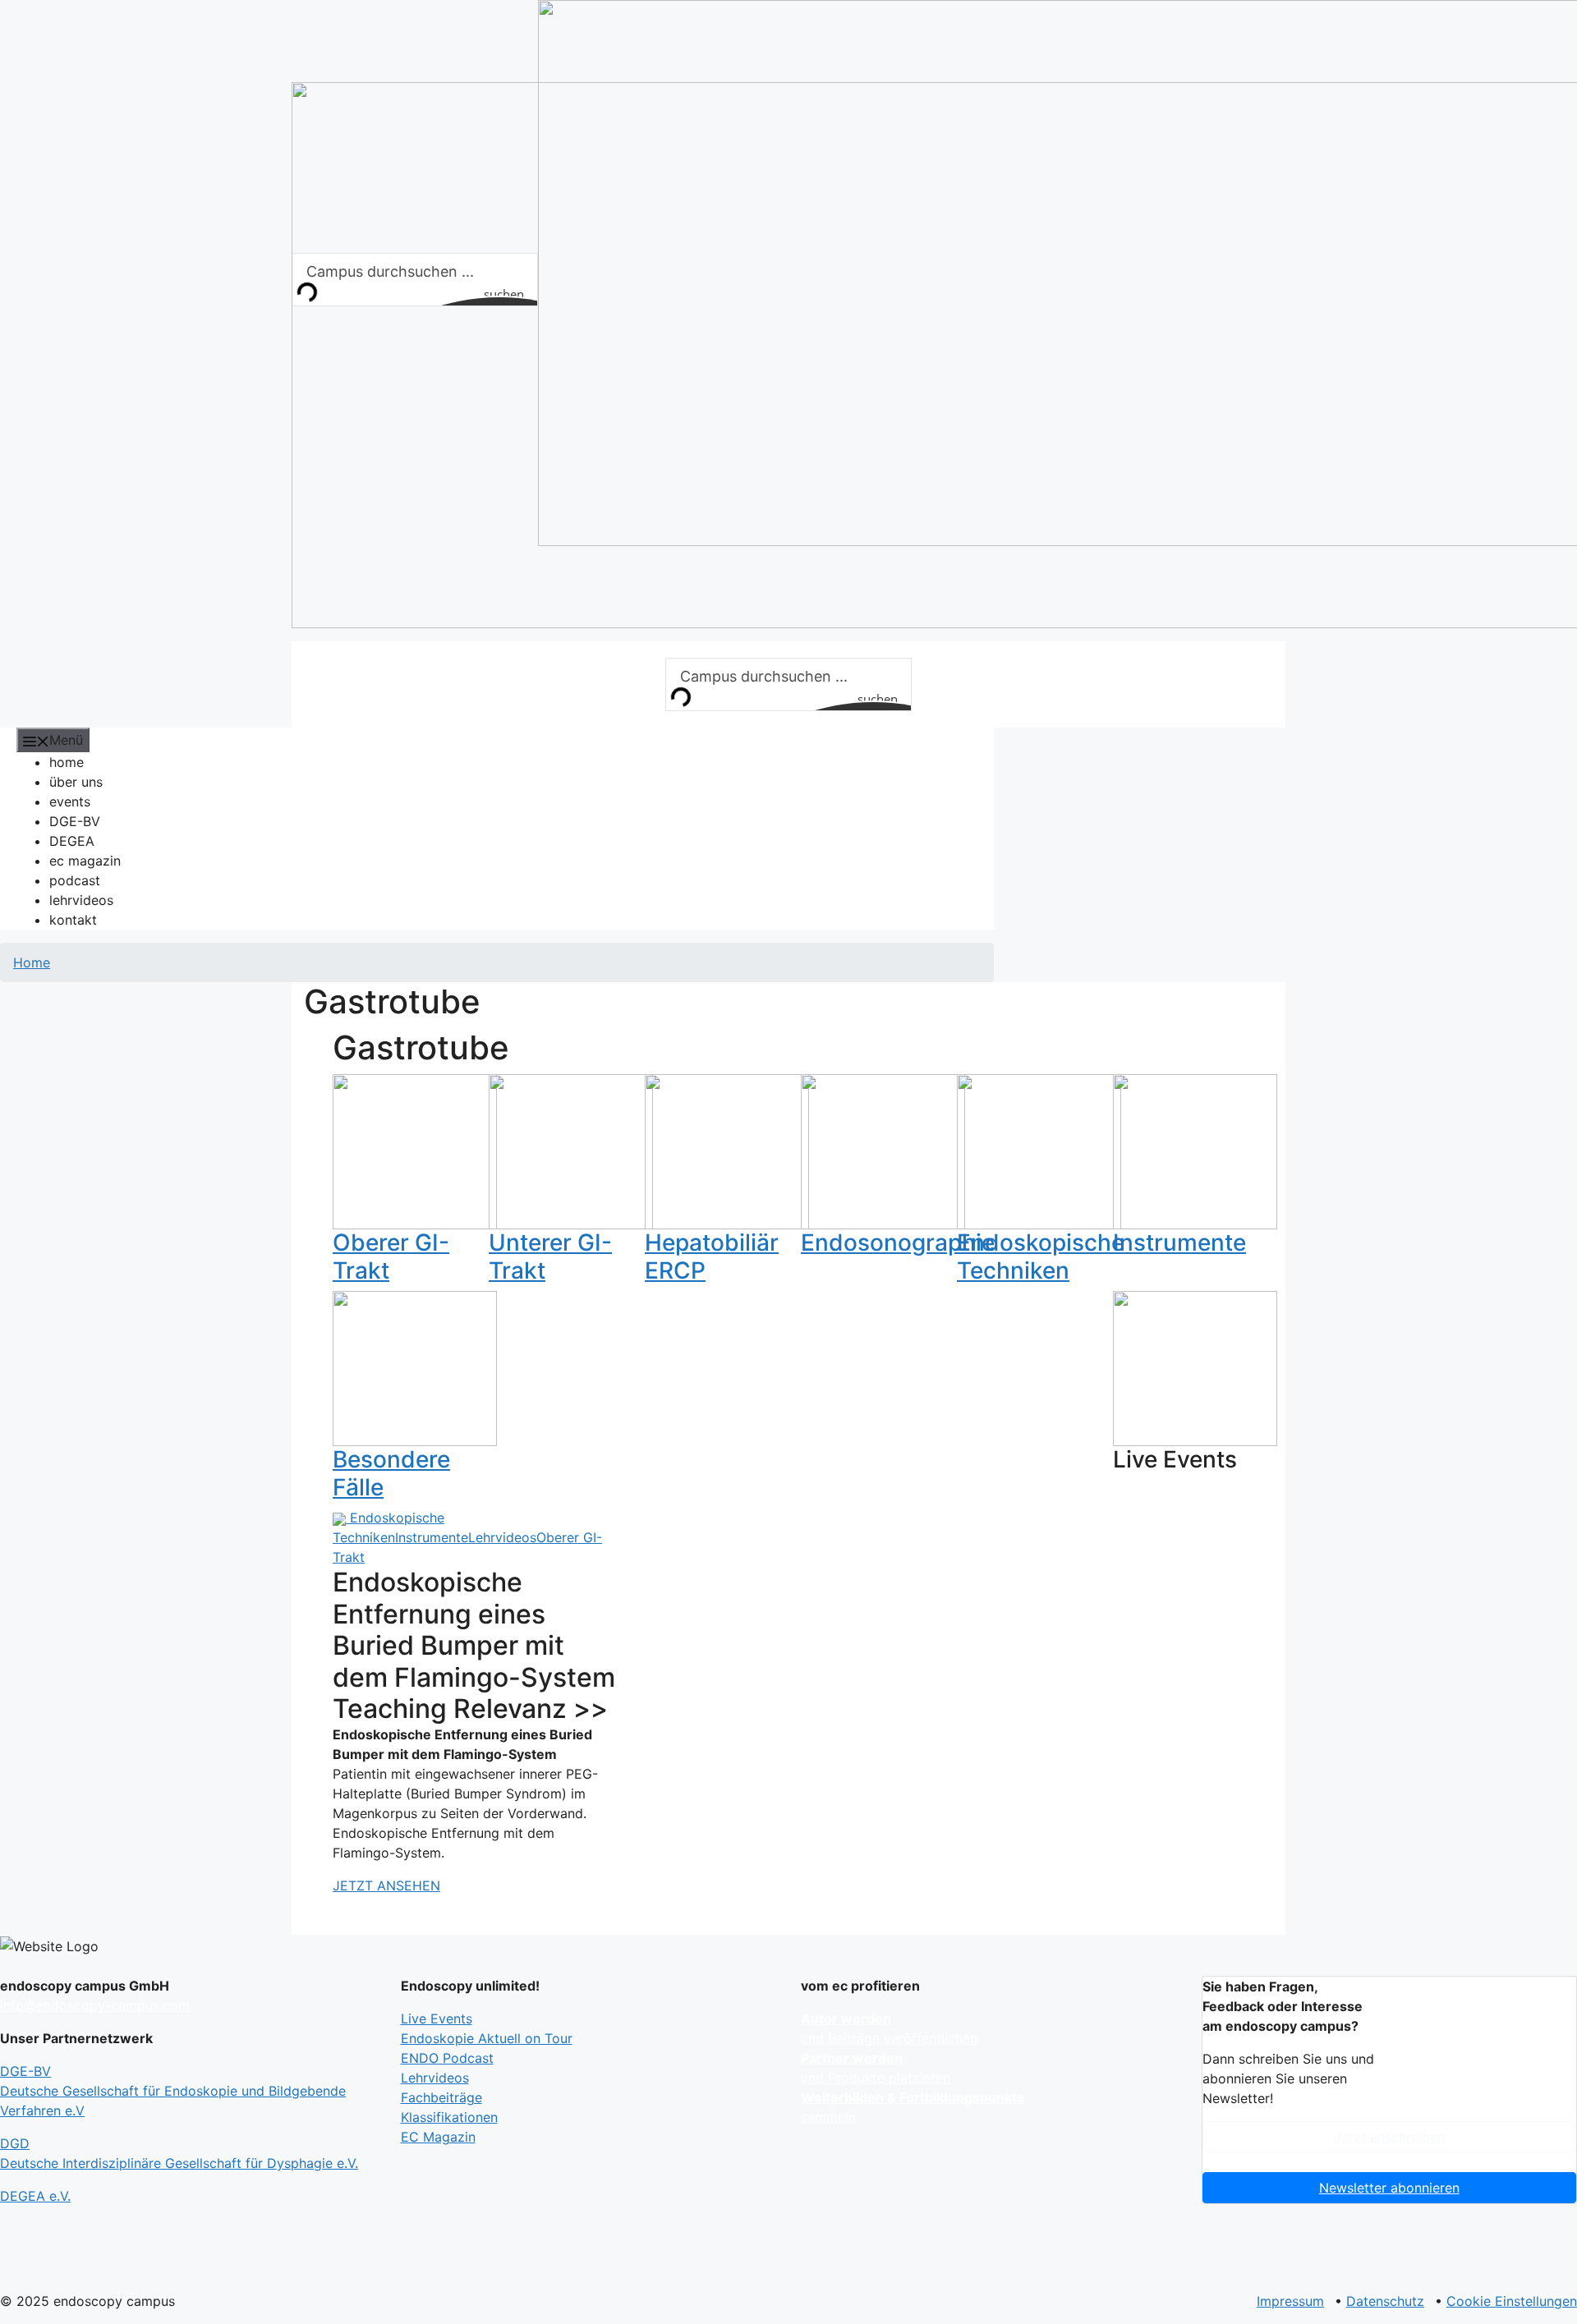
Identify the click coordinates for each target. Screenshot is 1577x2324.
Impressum (1290, 2301)
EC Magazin (438, 2137)
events (70, 801)
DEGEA (72, 841)
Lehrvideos (502, 1537)
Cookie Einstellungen (1512, 2301)
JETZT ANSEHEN (386, 1885)
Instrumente (1179, 1242)
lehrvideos (81, 900)
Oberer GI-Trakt (391, 1256)
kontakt (73, 920)
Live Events (437, 2019)
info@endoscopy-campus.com (95, 2005)
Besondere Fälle (391, 1473)
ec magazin (85, 861)
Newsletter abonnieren (1389, 2188)
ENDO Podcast (447, 2058)
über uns (76, 782)
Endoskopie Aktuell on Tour (487, 2038)
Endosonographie (898, 1242)
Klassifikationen (449, 2117)
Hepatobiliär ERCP (712, 1256)
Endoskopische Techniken (1041, 1256)
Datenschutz (1385, 2301)
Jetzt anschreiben (1389, 2137)
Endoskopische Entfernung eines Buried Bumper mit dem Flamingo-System (474, 1629)
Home (32, 962)
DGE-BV (75, 821)
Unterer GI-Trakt (550, 1256)
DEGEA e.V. (35, 2196)
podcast (75, 880)
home (67, 762)
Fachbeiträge (441, 2097)
